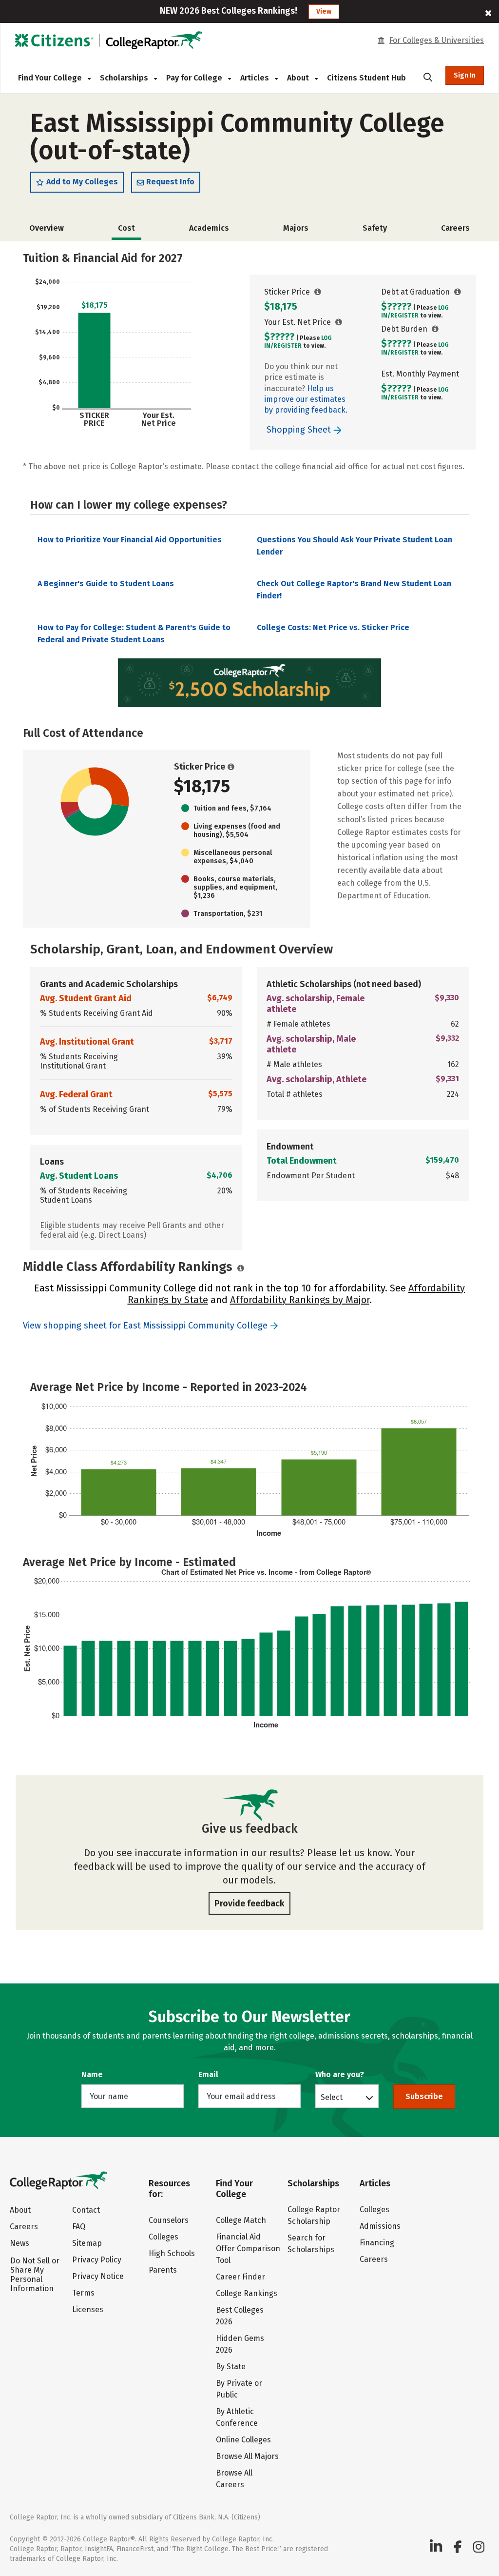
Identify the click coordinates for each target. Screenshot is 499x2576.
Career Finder (240, 2277)
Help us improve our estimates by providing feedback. (306, 399)
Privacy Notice (98, 2276)
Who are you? (340, 2074)
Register (288, 346)
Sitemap (87, 2243)
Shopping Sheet (300, 430)
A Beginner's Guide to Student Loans (106, 584)
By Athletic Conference (237, 2417)
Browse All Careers (234, 2479)
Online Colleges (243, 2440)
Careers (455, 228)
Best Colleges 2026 (240, 2316)
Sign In (465, 75)
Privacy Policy (97, 2260)
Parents (163, 2270)
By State (231, 2367)
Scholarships (125, 78)
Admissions (380, 2226)
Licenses (88, 2309)
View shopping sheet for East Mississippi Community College (145, 1326)
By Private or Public (239, 2389)
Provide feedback (249, 1903)
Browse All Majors (247, 2456)
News (19, 2243)
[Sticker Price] (318, 292)
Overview (47, 228)
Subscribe (424, 2096)
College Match (241, 2220)
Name (92, 2074)
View (324, 11)
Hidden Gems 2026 (240, 2344)
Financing (377, 2243)
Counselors (169, 2220)
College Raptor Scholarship (314, 2215)
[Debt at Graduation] (458, 292)
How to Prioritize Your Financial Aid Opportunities (130, 540)
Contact (86, 2210)
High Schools (172, 2253)
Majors (296, 228)
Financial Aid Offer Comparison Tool (248, 2249)
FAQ (79, 2227)
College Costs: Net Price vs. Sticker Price (333, 627)
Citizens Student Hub (366, 78)
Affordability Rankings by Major (300, 1300)
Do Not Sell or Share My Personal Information (35, 2275)
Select (332, 2097)
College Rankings (247, 2293)
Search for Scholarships (311, 2244)
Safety (375, 228)
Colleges (163, 2237)
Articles (256, 78)
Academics (209, 228)
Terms (83, 2293)
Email (208, 2074)
